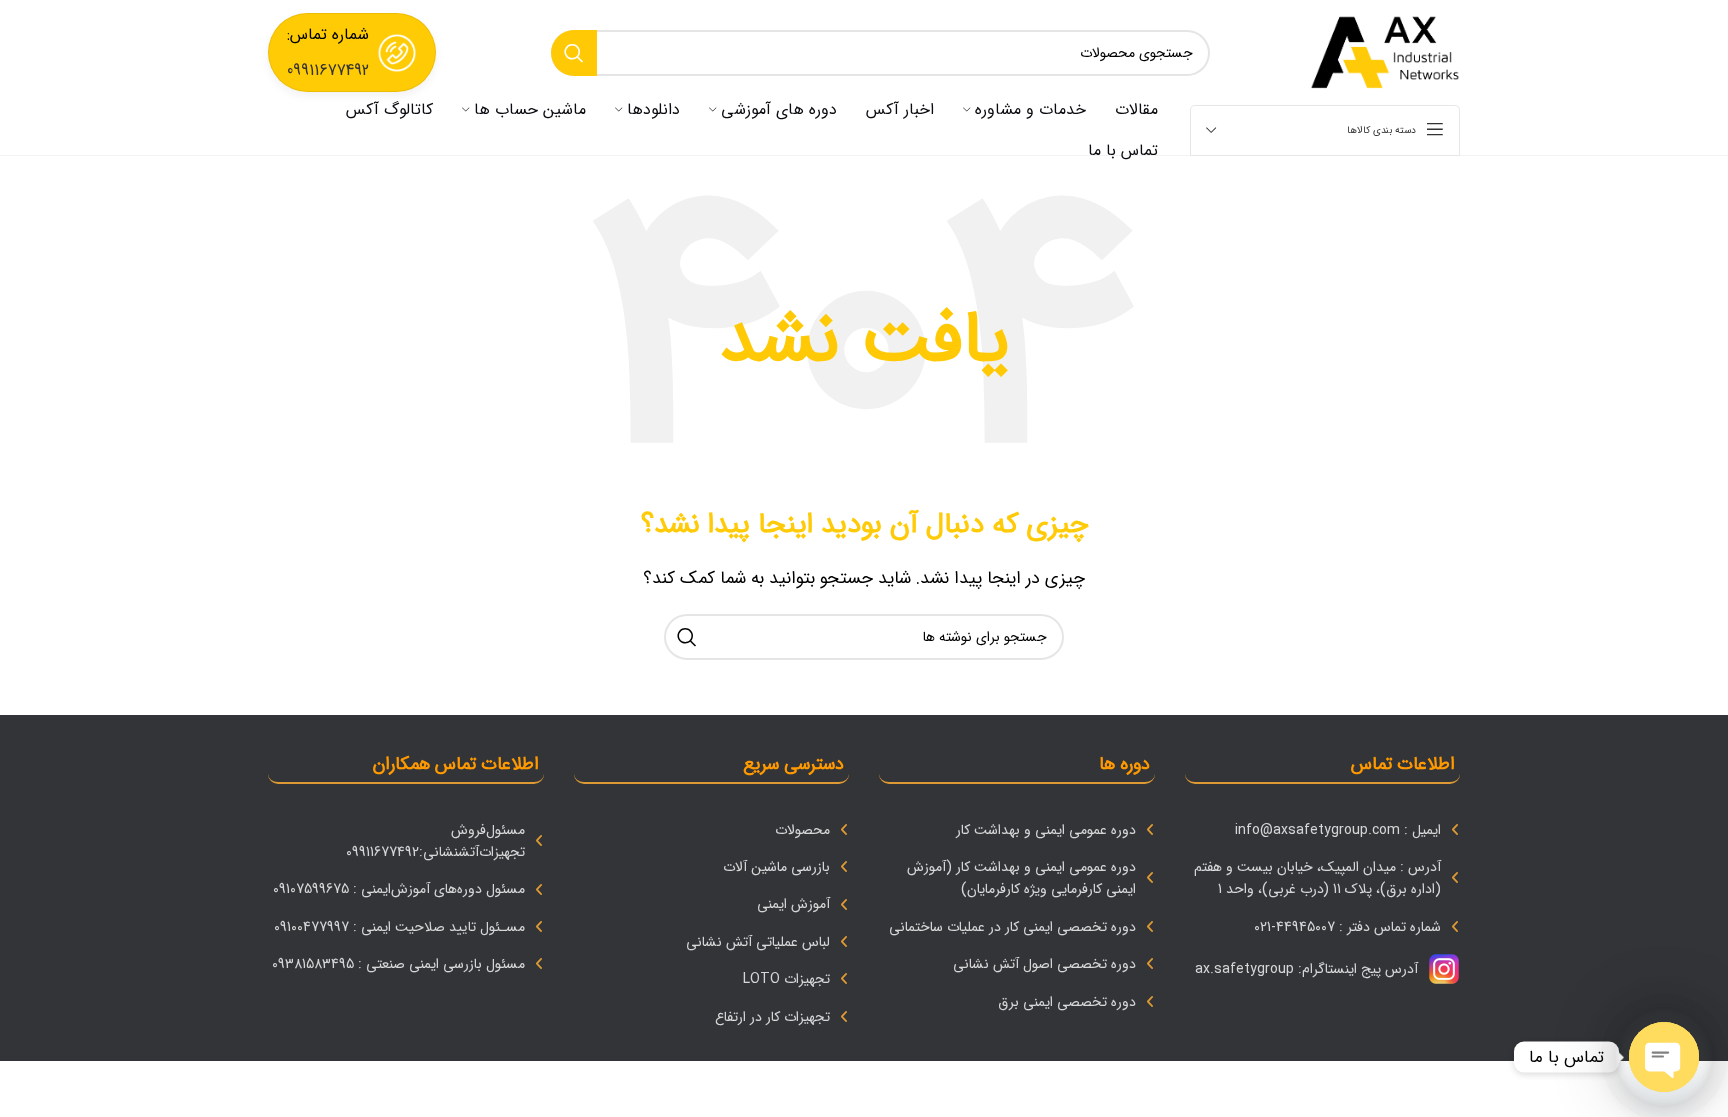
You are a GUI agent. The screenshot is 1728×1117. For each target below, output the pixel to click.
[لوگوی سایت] (1385, 51)
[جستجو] (574, 53)
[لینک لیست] (1323, 830)
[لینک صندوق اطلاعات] (352, 52)
